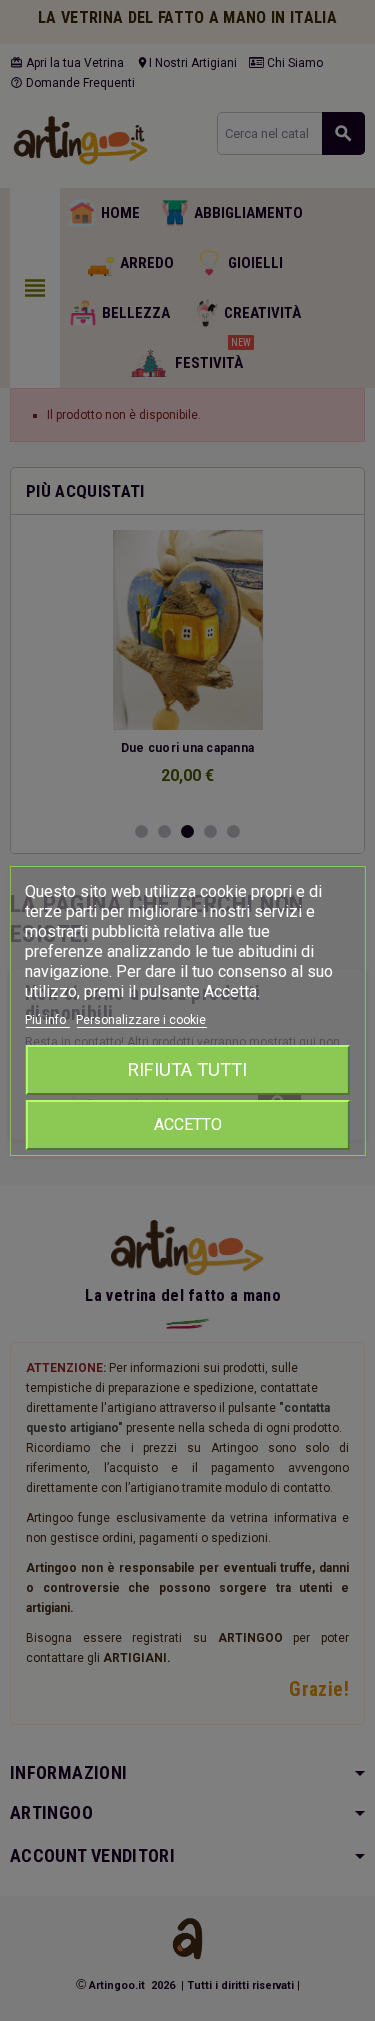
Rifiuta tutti (187, 1069)
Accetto (188, 1124)
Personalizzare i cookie (141, 1020)
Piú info (47, 1020)
